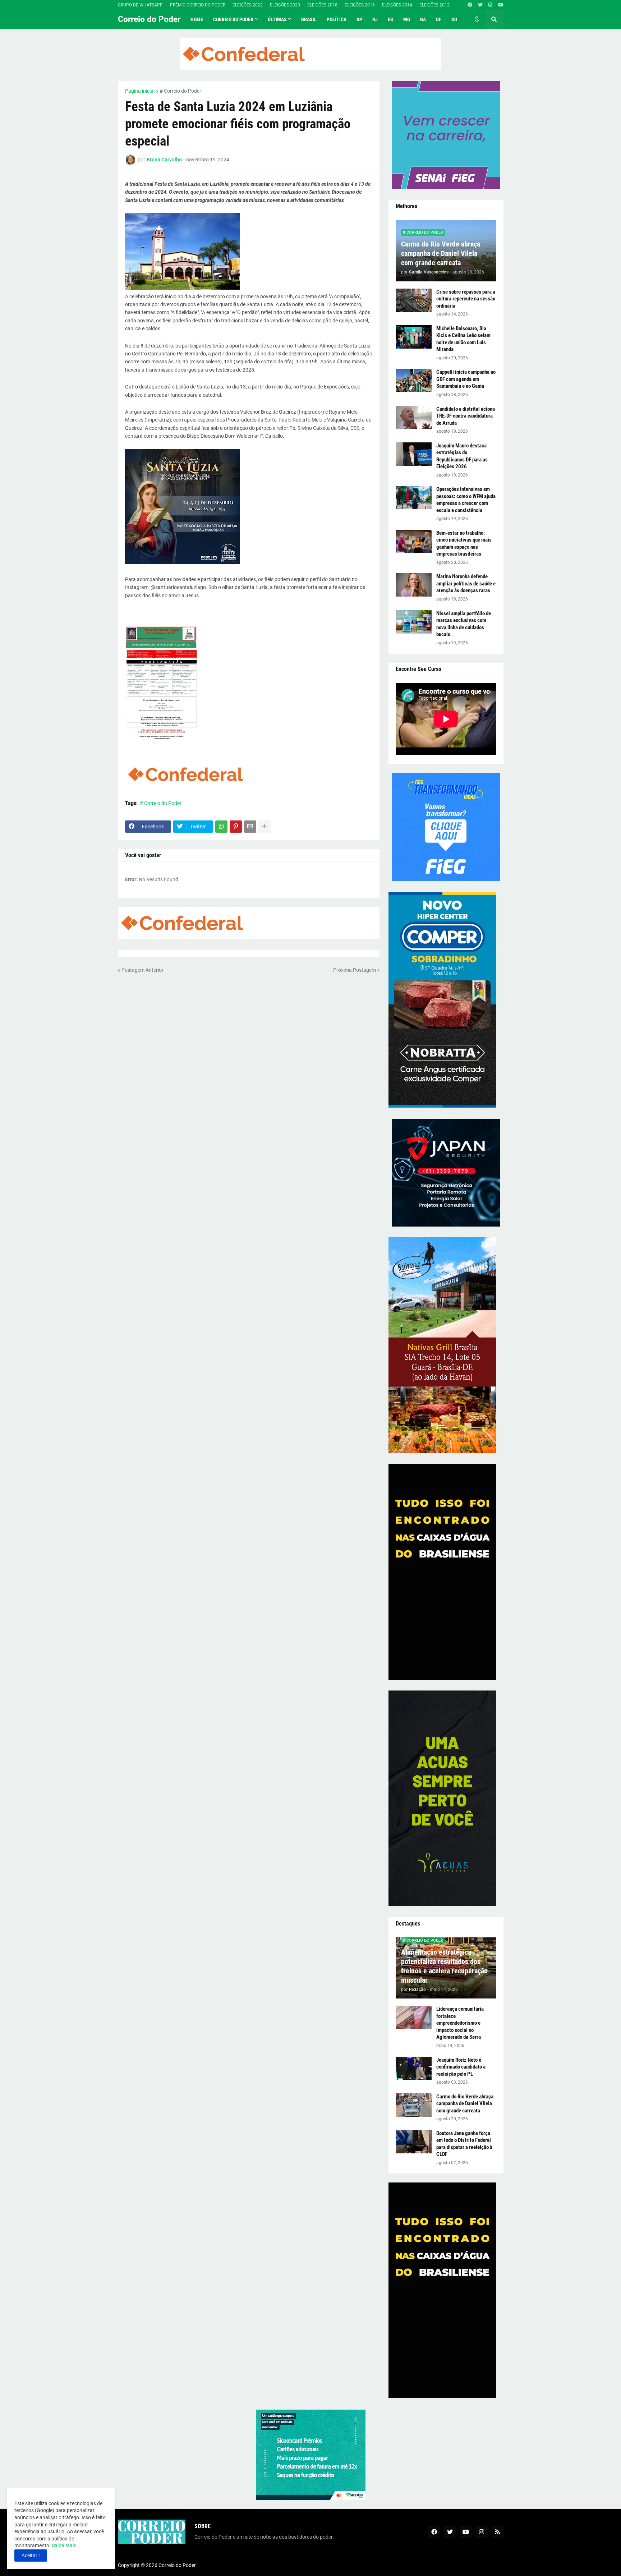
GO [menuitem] (454, 19)
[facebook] (470, 5)
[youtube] (501, 5)
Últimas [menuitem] (277, 19)
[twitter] (480, 5)
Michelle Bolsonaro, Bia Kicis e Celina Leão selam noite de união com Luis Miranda (463, 339)
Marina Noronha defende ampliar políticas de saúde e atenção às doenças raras (466, 583)
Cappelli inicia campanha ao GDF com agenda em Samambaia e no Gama (466, 379)
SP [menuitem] (359, 19)
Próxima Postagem (355, 970)
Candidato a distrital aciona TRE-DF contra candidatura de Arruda (466, 416)
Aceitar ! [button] (31, 2556)
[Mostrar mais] (264, 827)
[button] (477, 19)
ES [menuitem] (390, 19)
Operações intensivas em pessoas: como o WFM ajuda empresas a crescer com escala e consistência (466, 500)
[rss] (497, 2532)
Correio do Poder (149, 19)
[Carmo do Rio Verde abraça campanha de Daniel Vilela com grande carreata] (414, 2105)
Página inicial (140, 91)
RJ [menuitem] (375, 19)
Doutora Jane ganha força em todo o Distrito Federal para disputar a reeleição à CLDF (464, 2144)
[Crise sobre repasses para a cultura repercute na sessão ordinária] (414, 300)
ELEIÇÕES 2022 (248, 5)
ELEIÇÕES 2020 (285, 5)
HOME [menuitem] (197, 19)
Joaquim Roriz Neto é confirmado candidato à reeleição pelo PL (461, 2067)
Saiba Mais (63, 2545)
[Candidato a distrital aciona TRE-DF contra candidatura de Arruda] (414, 417)
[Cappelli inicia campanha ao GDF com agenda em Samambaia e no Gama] (414, 380)
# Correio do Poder (180, 91)
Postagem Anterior (142, 970)
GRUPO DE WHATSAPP (140, 5)
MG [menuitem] (407, 19)
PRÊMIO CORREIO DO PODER (198, 5)
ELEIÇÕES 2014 (397, 5)
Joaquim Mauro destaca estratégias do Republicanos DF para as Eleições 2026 (462, 456)
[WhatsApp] (221, 827)
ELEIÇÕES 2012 (434, 5)
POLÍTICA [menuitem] (337, 19)
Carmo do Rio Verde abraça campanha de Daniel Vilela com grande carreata (441, 253)
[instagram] (490, 5)
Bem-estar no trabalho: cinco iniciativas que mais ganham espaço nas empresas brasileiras (464, 544)
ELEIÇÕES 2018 (322, 5)
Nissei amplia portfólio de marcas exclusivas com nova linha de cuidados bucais (464, 624)
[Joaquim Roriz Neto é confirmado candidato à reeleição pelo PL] (414, 2068)
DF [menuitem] (439, 19)
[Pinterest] (236, 827)
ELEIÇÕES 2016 (360, 5)
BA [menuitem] (423, 19)
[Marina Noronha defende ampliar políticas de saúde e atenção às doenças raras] (414, 585)
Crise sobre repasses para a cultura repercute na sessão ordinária (466, 299)
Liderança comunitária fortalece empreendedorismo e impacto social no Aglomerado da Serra (460, 2023)
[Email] (250, 827)
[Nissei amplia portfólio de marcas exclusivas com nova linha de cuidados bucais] (414, 622)
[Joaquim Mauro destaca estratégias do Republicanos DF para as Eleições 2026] (414, 454)
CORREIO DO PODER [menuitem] (233, 19)
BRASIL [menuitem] (309, 19)
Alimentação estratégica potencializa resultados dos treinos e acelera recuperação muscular (444, 1966)
